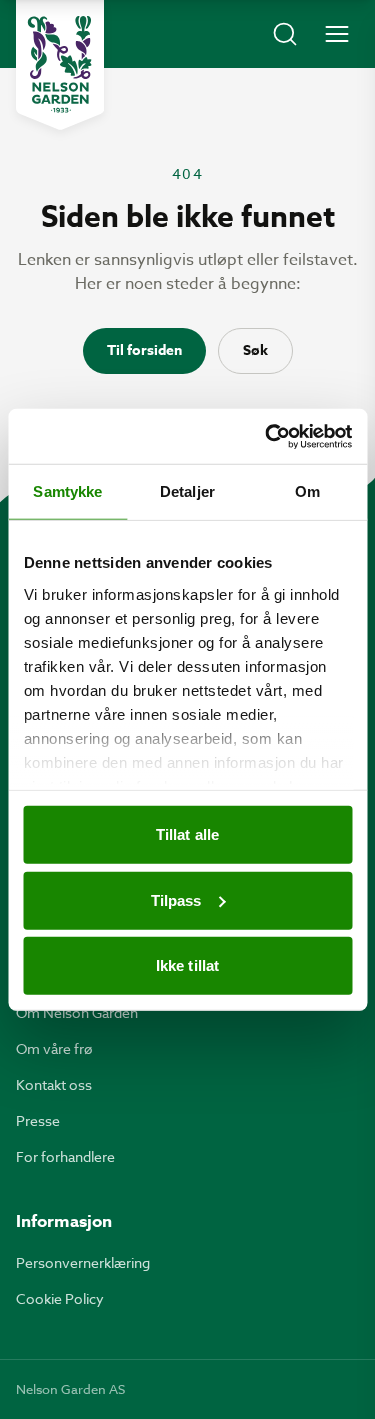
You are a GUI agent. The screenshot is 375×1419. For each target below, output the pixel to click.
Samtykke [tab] (67, 491)
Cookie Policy (60, 1298)
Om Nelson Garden (77, 1012)
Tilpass (176, 899)
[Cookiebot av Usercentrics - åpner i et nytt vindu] (267, 436)
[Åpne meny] (337, 34)
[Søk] (285, 34)
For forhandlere (65, 1156)
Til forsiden (144, 350)
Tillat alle (187, 834)
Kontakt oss (54, 1084)
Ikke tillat (187, 965)
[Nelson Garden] (60, 65)
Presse (38, 1120)
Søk (255, 350)
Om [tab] (307, 491)
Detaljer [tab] (187, 491)
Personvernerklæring (83, 1262)
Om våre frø (54, 1048)
